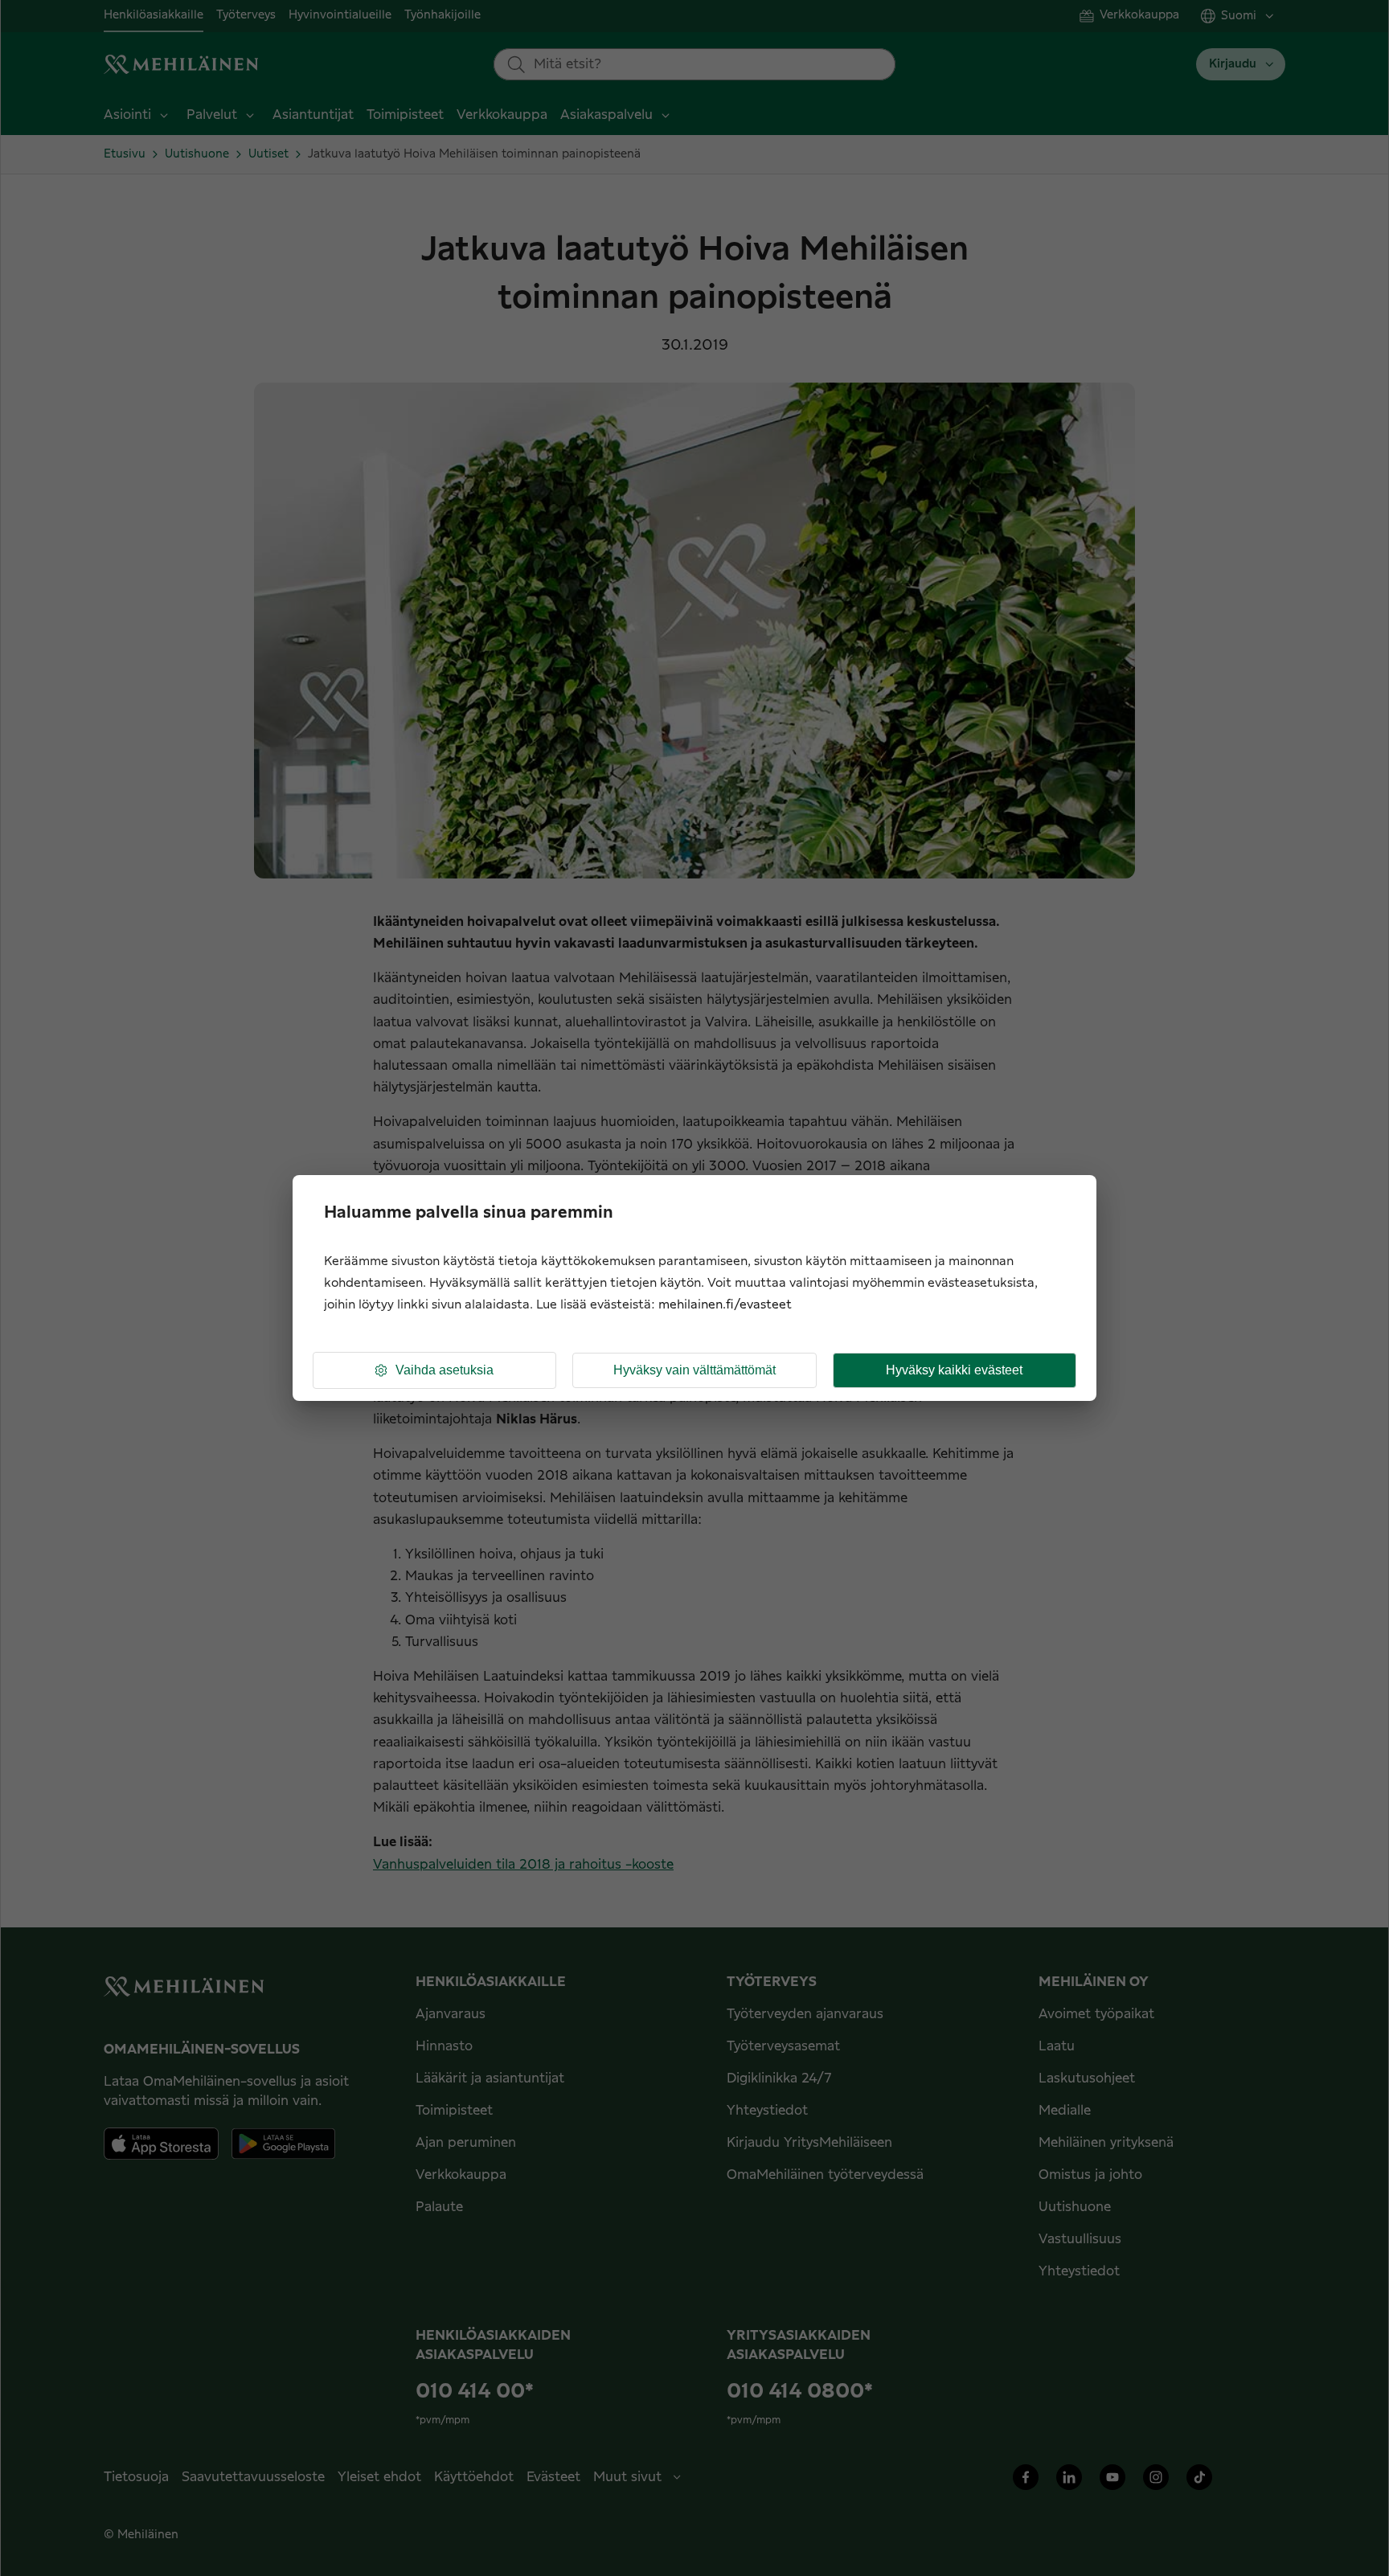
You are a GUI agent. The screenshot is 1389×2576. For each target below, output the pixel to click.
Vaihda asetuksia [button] (445, 1370)
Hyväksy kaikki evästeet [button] (954, 1370)
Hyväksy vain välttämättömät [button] (694, 1370)
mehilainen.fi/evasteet (725, 1305)
